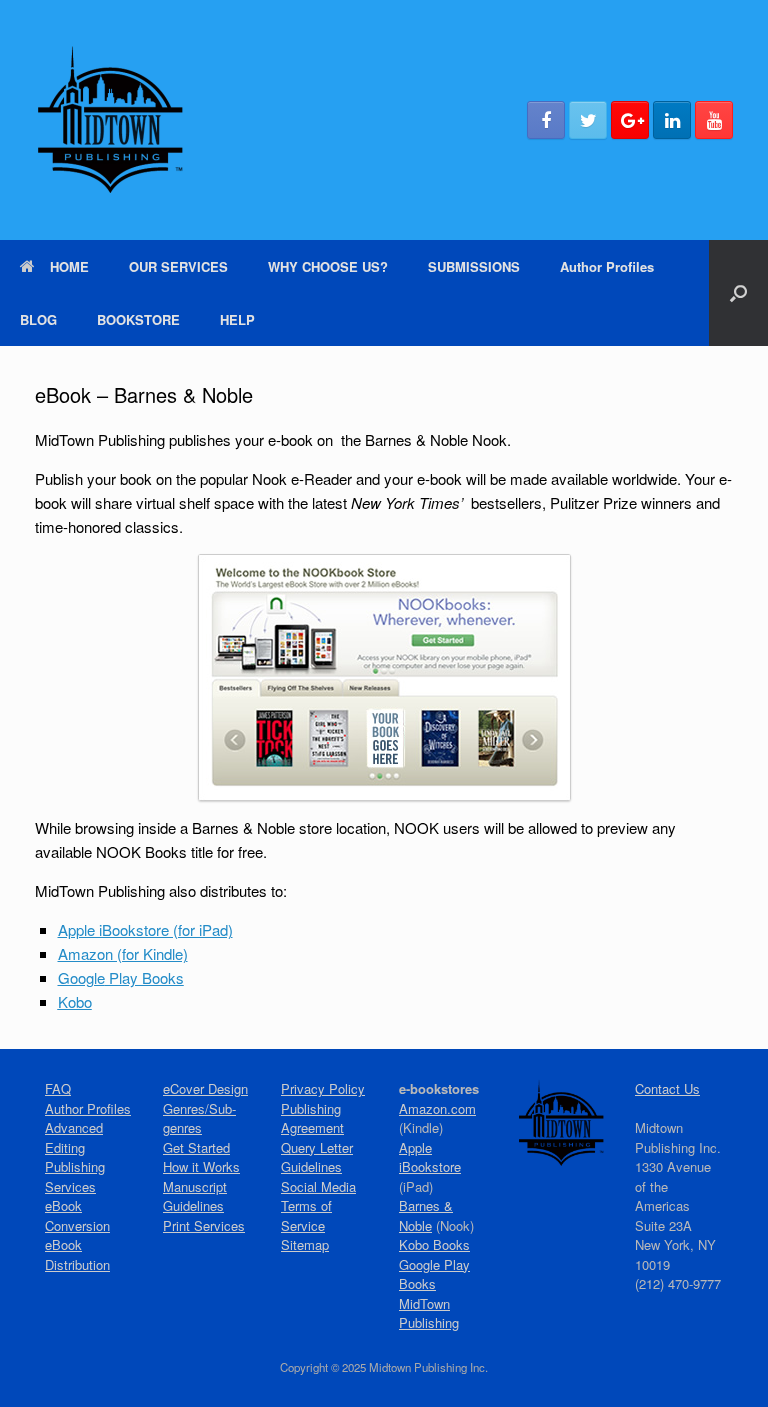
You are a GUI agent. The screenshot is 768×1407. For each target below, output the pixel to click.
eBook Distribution (77, 1254)
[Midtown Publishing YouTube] (714, 120)
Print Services (204, 1225)
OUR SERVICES (178, 266)
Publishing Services (75, 1176)
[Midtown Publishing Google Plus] (630, 120)
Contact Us (667, 1088)
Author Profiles (607, 266)
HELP (237, 319)
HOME (69, 266)
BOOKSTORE (138, 319)
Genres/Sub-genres (199, 1118)
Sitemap (305, 1244)
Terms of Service (306, 1215)
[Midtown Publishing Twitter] (588, 120)
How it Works (201, 1166)
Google (121, 977)
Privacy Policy (323, 1088)
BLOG (38, 319)
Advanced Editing (74, 1137)
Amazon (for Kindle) (123, 953)
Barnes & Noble (426, 1215)
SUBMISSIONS (474, 266)
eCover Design (205, 1088)
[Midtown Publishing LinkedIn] (672, 120)
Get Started (196, 1147)
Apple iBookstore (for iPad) (145, 929)
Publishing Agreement (312, 1118)
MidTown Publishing (429, 1313)
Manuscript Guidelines (195, 1196)
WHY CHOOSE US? (328, 266)
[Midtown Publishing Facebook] (546, 120)
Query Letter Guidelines (317, 1157)
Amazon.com (437, 1108)
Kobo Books (434, 1244)
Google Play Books (434, 1274)
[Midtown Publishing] (110, 120)
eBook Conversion (77, 1215)
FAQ (58, 1088)
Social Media (318, 1186)
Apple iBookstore (430, 1157)
